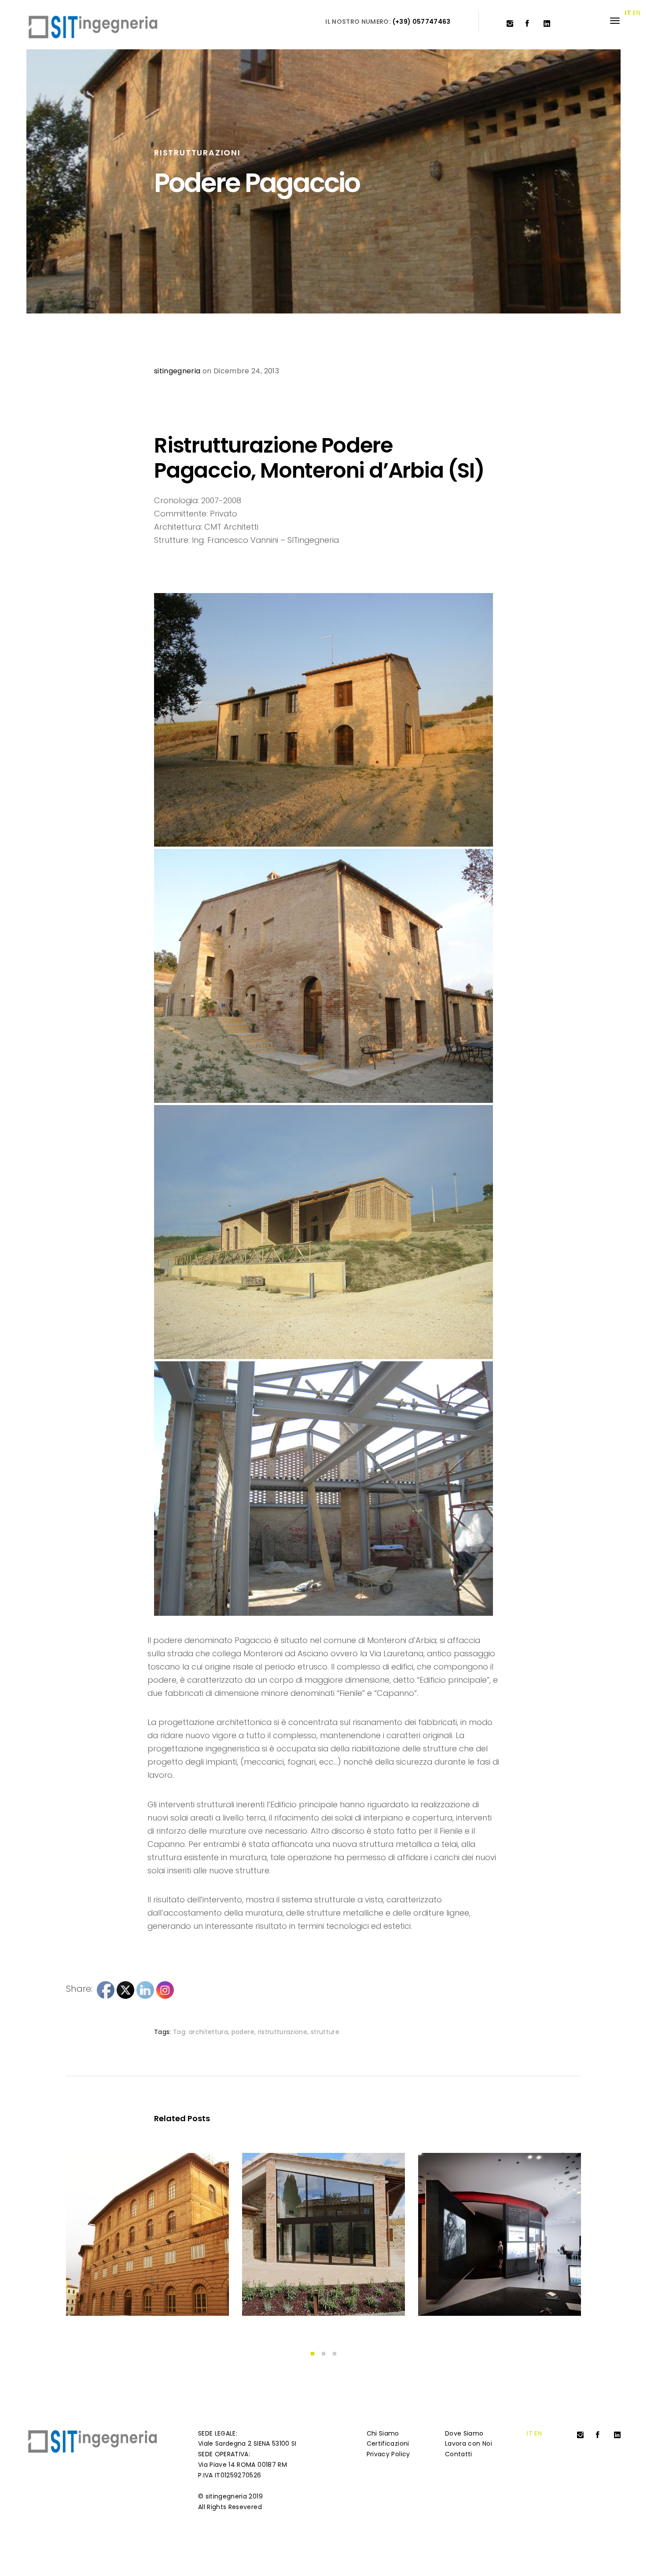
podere (243, 2032)
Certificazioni (388, 2443)
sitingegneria (177, 371)
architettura (208, 2032)
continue (98, 2292)
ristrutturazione (283, 2032)
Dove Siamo (464, 2433)
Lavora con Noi (469, 2443)
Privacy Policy (388, 2454)
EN (538, 2433)
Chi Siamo (383, 2433)
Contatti (459, 2454)
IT (530, 2433)
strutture (325, 2032)
